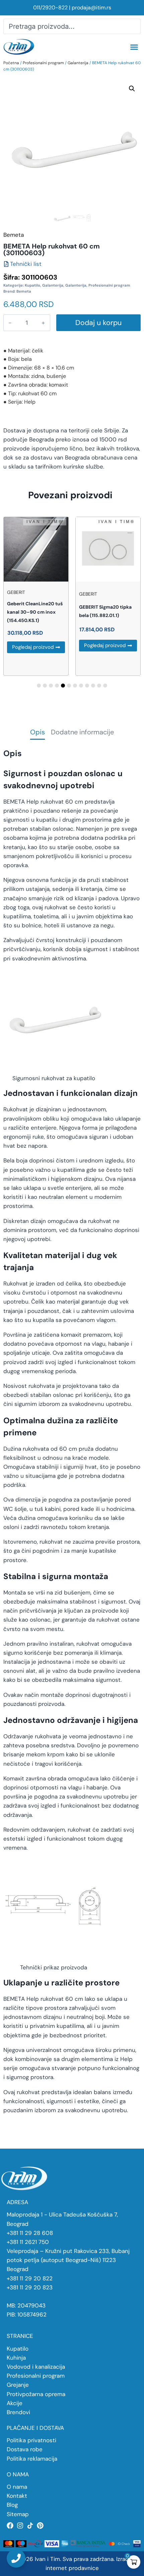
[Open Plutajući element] (16, 2558)
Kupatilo (32, 285)
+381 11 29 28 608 (30, 2233)
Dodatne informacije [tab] (82, 733)
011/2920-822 (50, 8)
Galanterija (78, 63)
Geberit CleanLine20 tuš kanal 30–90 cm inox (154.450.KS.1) (35, 612)
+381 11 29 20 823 (30, 2287)
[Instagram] (20, 2526)
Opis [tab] (38, 733)
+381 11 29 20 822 (30, 2278)
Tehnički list (26, 264)
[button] (134, 47)
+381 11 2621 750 (28, 2242)
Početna (11, 63)
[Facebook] (10, 2526)
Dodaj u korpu (98, 323)
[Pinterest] (40, 2526)
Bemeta (24, 291)
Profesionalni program (43, 63)
